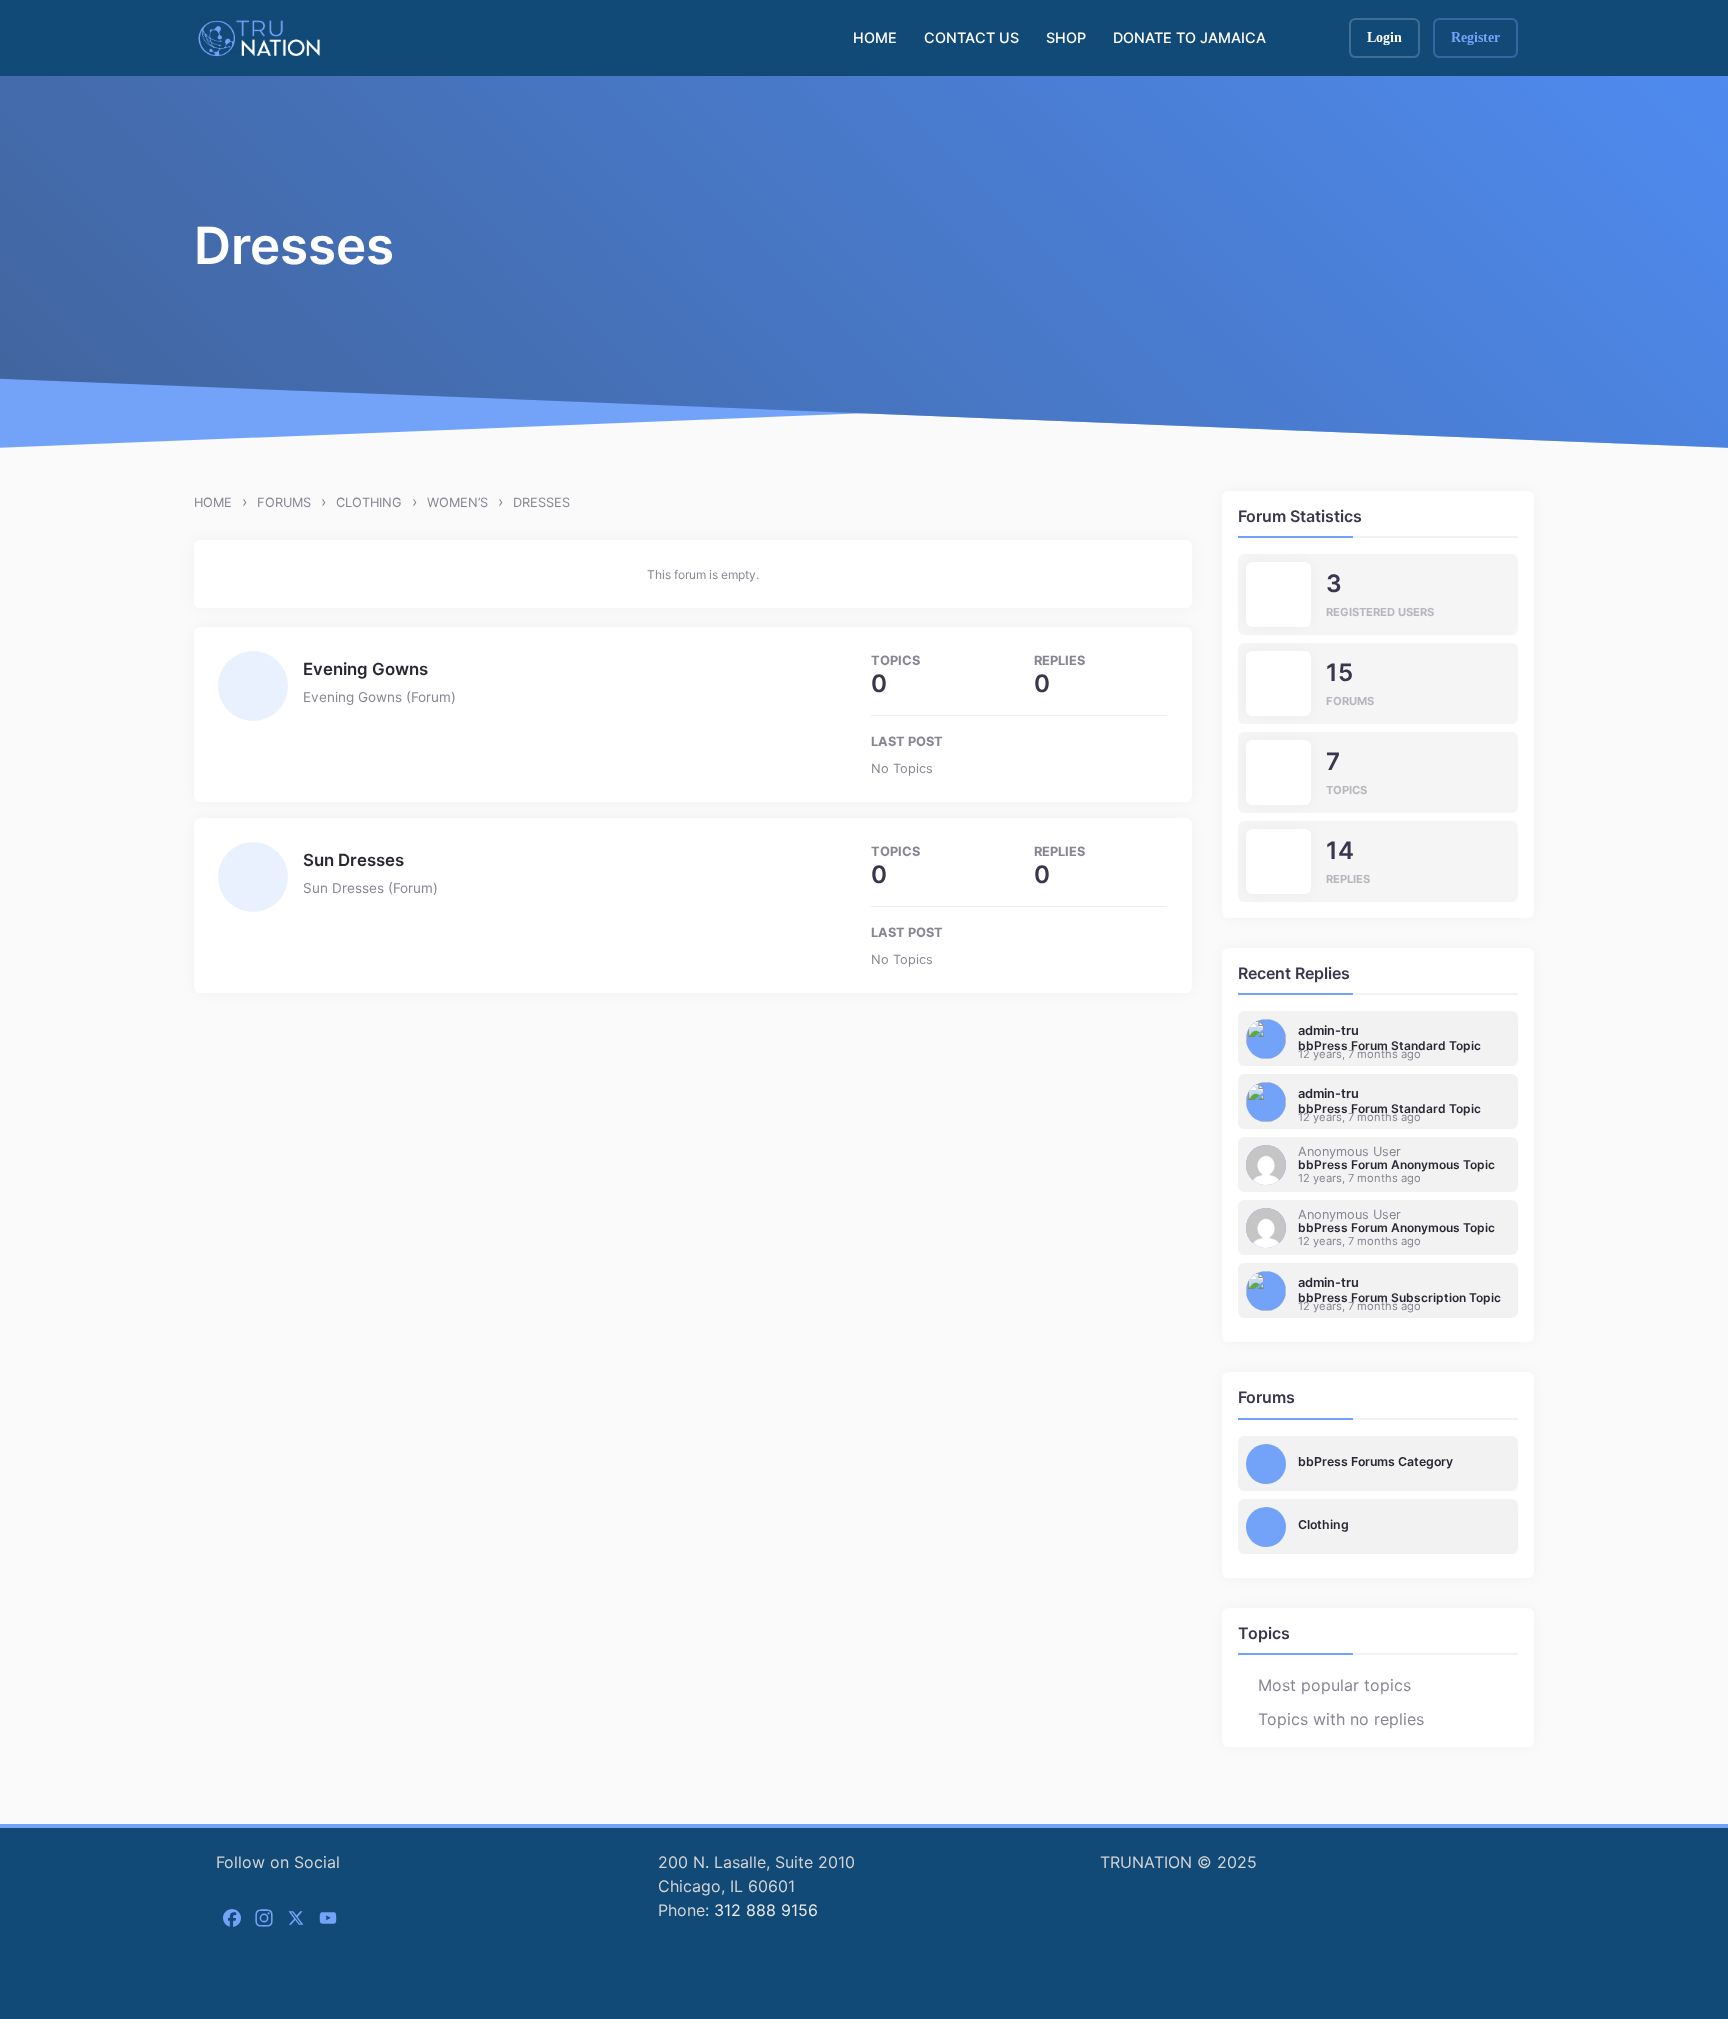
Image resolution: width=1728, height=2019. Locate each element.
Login (1384, 37)
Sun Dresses (353, 860)
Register (1475, 37)
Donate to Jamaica (1189, 37)
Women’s (457, 502)
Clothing (369, 502)
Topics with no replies (1341, 1719)
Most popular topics (1334, 1685)
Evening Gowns (365, 669)
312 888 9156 (766, 1910)
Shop (1066, 37)
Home (875, 37)
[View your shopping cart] (1313, 38)
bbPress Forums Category (1375, 1461)
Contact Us (971, 37)
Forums (284, 502)
